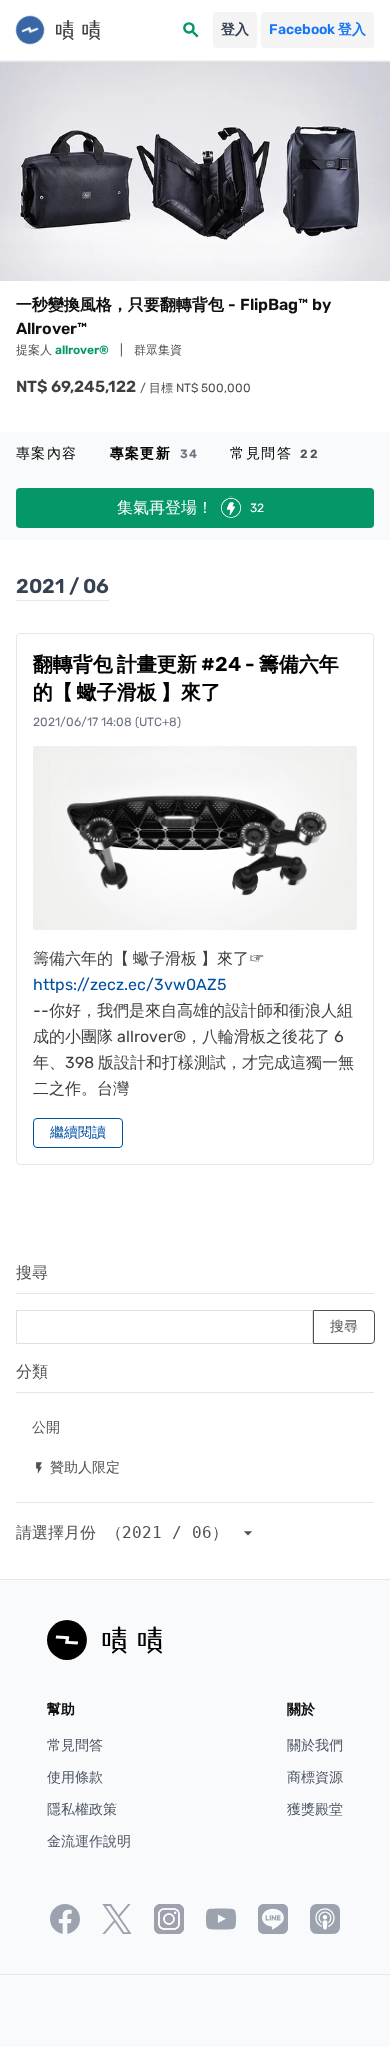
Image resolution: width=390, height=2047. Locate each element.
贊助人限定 (76, 1466)
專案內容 (47, 453)
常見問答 (274, 453)
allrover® (83, 350)
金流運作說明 (89, 1841)
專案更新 (154, 453)
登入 (235, 29)
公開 (46, 1426)
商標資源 (315, 1777)
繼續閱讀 (78, 1132)
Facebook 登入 (317, 29)
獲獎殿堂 (315, 1809)
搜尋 (32, 1272)
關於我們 (315, 1745)
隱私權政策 (82, 1809)
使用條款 (75, 1777)
